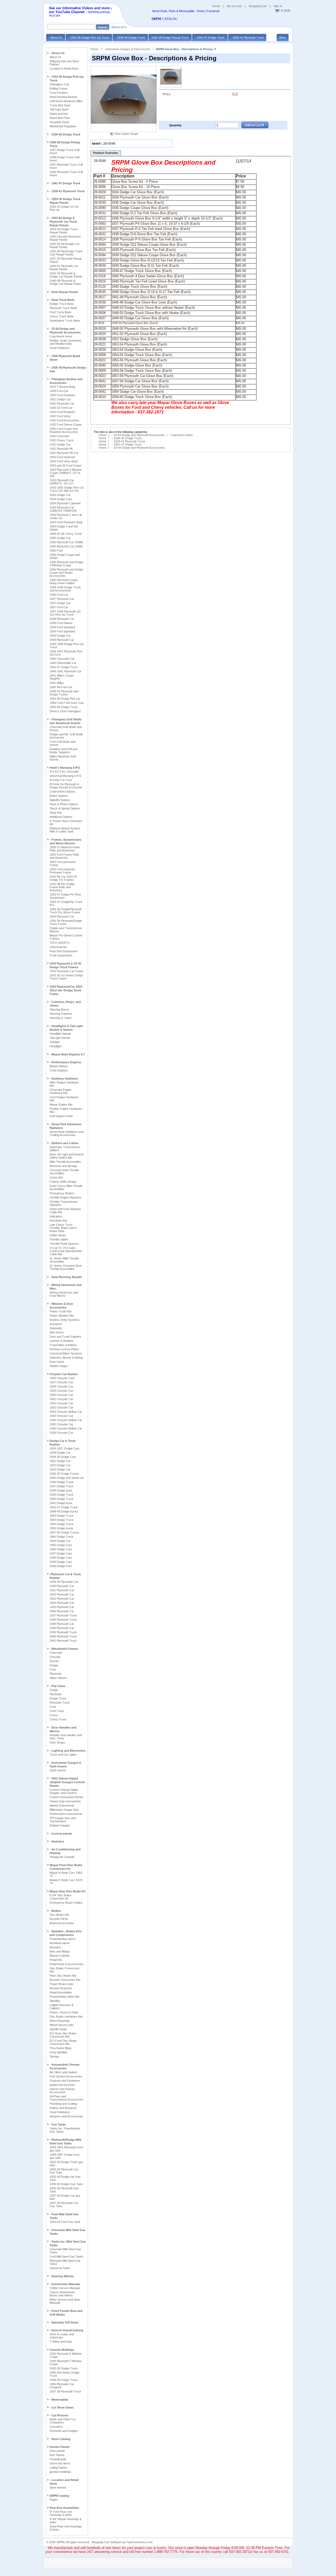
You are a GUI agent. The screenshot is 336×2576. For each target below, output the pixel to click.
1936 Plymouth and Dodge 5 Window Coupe (66, 564)
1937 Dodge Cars (61, 1553)
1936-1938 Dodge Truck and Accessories (65, 589)
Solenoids (56, 1328)
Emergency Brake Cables (66, 1903)
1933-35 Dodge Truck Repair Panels (64, 231)
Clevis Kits (56, 1177)
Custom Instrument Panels (67, 1797)
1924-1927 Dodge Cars (65, 1448)
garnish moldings (60, 2472)
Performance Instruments (66, 1814)
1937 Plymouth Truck (63, 1615)
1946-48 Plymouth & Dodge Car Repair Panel (65, 282)
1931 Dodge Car (60, 399)
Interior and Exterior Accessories (62, 2091)
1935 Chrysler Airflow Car (66, 1420)
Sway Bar (56, 813)
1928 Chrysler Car (61, 1386)
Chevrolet (56, 1653)
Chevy (54, 1715)
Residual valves (60, 1943)
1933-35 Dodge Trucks (64, 1474)
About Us (56, 57)
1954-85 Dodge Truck (64, 707)
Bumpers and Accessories (66, 2116)
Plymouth (56, 1674)
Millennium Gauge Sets (64, 1810)
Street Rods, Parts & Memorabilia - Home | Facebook (186, 11)
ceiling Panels (58, 2468)
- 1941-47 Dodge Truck (65, 183)
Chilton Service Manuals (65, 2288)
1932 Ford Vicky (60, 416)
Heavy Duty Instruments (65, 1801)
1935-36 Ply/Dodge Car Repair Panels (65, 245)
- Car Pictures (59, 2415)
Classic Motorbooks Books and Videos (62, 2294)
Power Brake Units (62, 1984)
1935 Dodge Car (60, 538)
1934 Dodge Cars (61, 499)
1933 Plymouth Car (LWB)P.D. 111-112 (62, 482)
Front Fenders (59, 93)
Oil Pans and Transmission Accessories (67, 2098)
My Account (234, 6)
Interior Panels (60, 2447)
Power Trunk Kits (61, 1311)
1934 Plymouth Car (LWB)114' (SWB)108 (63, 509)
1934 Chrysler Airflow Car (66, 1412)
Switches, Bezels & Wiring (66, 1358)
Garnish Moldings (62, 2350)
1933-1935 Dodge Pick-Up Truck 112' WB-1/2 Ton (67, 489)
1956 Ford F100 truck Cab (67, 703)
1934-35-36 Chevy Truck (66, 534)
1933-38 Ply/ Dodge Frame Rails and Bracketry (62, 887)
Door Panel (57, 1362)
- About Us (57, 53)
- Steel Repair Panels (64, 292)
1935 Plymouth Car (62, 1607)
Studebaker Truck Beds (65, 321)
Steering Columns (61, 1014)
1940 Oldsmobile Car (63, 663)
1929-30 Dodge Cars (63, 1457)
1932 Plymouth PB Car (64, 453)
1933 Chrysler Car (61, 1407)
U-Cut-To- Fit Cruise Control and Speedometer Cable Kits (66, 1251)
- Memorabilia (59, 2400)
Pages (54, 2500)
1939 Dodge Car (60, 636)
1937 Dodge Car (60, 603)
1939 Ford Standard (62, 631)
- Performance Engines (65, 1062)
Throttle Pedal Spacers (64, 1244)
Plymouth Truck (60, 1703)
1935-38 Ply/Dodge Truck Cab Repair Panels (66, 253)
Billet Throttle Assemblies (65, 1162)
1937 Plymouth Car (62, 599)
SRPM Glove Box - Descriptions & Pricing (185, 49)
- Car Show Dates (62, 2407)
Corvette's (56, 2427)
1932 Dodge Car (60, 444)
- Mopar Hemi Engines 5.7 (67, 1054)
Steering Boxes (59, 1009)
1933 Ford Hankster (62, 457)
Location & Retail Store (64, 69)
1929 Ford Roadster (62, 395)
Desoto (54, 1661)
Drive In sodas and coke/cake (62, 2336)
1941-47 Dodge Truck (64, 667)
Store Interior (58, 2488)
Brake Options (59, 796)
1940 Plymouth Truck (63, 1636)
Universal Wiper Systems (66, 1353)
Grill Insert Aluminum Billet (66, 101)
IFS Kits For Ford (61, 780)
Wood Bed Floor (60, 118)
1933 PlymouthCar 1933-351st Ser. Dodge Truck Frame (66, 990)
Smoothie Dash (59, 122)
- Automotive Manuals (65, 2284)
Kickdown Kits (59, 1221)
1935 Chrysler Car (61, 1424)
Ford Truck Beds (61, 312)
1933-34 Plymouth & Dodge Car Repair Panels (66, 275)
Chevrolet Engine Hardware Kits (61, 1091)
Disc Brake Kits (59, 1915)
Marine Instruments (62, 1805)
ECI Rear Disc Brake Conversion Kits (63, 2035)
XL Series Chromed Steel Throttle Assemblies (66, 1267)
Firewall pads (58, 2459)
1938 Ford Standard (62, 627)
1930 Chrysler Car (61, 1395)
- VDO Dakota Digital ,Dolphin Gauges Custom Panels (67, 1782)
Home (216, 6)
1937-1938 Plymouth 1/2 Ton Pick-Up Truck (65, 613)
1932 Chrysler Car (61, 1403)
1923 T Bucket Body (63, 387)
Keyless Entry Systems (65, 1320)
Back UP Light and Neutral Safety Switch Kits (66, 1156)
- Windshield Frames (64, 1649)
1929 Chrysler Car (61, 1391)
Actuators (56, 1324)
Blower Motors (59, 1066)
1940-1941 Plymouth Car (65, 671)
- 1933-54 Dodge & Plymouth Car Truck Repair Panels (63, 222)
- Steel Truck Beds (62, 300)
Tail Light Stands (60, 1038)
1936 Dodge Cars (61, 1549)
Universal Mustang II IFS (65, 776)
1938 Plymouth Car (62, 619)
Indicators (56, 1216)
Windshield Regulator (63, 126)
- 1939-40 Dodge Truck (65, 134)
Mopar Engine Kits (61, 1104)
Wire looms (57, 1332)
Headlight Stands (60, 1034)
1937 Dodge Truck (62, 1486)
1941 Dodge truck (61, 1503)
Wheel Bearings (60, 2021)
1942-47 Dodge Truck (64, 1507)
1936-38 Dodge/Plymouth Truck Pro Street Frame (66, 911)
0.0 (235, 94)
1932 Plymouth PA (61, 449)
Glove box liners (60, 2463)
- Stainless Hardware (64, 1078)
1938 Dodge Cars (61, 1558)
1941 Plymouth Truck (63, 1641)
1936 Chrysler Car (61, 1433)
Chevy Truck (58, 1719)
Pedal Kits (56, 1960)
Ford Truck (57, 1711)
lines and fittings (60, 1951)
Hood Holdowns (60, 348)
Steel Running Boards (63, 97)
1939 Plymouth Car (62, 640)
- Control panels (61, 1834)
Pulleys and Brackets (63, 2108)
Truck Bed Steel (60, 105)
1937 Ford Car (59, 607)
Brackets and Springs (63, 1166)
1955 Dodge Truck (62, 1524)
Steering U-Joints (61, 1018)
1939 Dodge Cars (61, 1562)
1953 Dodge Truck (62, 1516)
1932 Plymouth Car (62, 1594)
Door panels (57, 2451)
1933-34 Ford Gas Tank (65, 2222)
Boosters (55, 1947)
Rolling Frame (58, 88)
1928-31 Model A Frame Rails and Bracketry (65, 849)
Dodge (54, 1665)
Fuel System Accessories (66, 2076)
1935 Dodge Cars (61, 1545)
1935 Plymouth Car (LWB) (66, 546)
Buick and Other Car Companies (63, 2421)
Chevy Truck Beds (62, 316)
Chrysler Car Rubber (64, 1374)
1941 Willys (57, 683)
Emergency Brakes (62, 1193)
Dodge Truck (58, 1698)
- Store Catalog (60, 2439)
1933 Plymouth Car (62, 1599)
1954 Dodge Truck (62, 1520)
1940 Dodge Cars (61, 1566)
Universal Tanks (60, 2268)
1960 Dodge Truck (62, 1537)
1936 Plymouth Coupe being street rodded (64, 582)
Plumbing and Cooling (63, 2104)
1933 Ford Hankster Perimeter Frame (62, 871)
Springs (54, 2056)
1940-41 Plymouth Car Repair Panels (64, 268)
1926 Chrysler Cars (62, 1378)
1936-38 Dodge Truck (64, 2380)
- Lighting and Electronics (68, 1751)
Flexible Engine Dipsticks (65, 1197)
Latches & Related (61, 1341)
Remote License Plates (64, 1349)
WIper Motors (58, 1678)
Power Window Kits (62, 1316)
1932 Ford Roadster (62, 412)
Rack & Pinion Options (64, 804)
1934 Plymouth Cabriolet (65, 503)
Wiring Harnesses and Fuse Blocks (64, 1294)
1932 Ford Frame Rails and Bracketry (64, 856)
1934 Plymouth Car (62, 917)
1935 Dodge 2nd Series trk (67, 1478)
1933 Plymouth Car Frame (66, 971)
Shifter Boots (58, 1235)
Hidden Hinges (59, 1366)
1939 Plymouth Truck (63, 1632)
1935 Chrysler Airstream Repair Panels (65, 238)
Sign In (278, 6)
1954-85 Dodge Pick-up (65, 699)
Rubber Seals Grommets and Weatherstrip (65, 342)
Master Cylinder (60, 1956)
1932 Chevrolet (59, 436)
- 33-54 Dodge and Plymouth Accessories (138, 435)
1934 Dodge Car (60, 1541)
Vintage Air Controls (62, 1857)
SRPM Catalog (59, 2496)
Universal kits (58, 947)
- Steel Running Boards (66, 1277)
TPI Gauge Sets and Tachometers (63, 1820)
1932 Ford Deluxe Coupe (66, 425)
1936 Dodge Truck (62, 1482)
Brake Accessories (62, 1923)
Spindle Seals (58, 2029)
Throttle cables (59, 1239)
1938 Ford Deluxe (61, 623)
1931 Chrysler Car (61, 1399)
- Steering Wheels (62, 2276)
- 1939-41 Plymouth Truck (67, 191)
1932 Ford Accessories (64, 420)
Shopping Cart (258, 6)
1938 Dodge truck (61, 1490)
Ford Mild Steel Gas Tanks (67, 2256)
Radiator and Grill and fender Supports (63, 751)
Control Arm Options (62, 792)
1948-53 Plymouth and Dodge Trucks (64, 693)
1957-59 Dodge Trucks (64, 1532)
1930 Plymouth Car (62, 1586)
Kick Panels (57, 2455)
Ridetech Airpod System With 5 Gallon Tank (65, 830)
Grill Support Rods (61, 1116)
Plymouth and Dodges (64, 2431)
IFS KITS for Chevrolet (64, 772)
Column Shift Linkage (63, 1182)
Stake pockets (59, 114)
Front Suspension (61, 955)
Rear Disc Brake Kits (63, 1976)
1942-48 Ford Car (61, 687)
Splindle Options (60, 800)
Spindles (55, 2001)
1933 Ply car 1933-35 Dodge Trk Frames (63, 878)
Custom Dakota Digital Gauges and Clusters (64, 1791)
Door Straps (57, 1742)
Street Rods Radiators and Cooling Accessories (67, 1133)
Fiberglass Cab (59, 84)
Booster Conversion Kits (65, 1980)
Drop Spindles (59, 2052)
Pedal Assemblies (61, 1992)
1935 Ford (56, 551)
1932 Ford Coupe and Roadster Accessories (64, 430)
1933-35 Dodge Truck (64, 2368)
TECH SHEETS (60, 943)
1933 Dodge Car (60, 495)
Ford (53, 1669)
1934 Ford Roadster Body (66, 522)
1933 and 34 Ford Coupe (65, 465)
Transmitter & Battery (63, 1345)
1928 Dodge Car (60, 1453)
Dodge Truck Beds (62, 304)
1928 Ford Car (59, 391)
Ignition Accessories (62, 2085)
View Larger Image (126, 134)
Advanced (118, 27)
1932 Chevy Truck (62, 440)
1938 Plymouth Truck (63, 1620)
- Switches (57, 1841)
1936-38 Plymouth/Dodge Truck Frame (66, 922)
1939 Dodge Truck (62, 1495)
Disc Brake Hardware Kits (66, 2017)
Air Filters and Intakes (64, 2072)
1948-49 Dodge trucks (64, 1511)
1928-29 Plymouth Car (64, 1582)
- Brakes (55, 1911)
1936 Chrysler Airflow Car (66, 1428)
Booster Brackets (61, 1988)
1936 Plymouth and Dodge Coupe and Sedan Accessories (66, 573)
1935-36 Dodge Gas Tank (66, 2184)
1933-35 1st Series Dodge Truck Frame (66, 977)
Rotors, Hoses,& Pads (64, 2012)
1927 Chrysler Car (61, 1382)
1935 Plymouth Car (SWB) (66, 542)
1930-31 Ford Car (61, 408)
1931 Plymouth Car (62, 404)
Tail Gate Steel (59, 109)
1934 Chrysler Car (61, 1416)
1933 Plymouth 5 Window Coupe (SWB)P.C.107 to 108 (66, 473)
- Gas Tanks (58, 2124)
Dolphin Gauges (60, 1825)
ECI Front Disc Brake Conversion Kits (63, 2042)
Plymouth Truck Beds (63, 308)
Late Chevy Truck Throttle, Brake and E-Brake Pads (64, 1228)
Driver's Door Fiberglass (65, 711)
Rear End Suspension (64, 951)
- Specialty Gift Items (64, 2322)
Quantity (175, 125)
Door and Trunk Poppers (65, 1337)
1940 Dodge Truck (62, 1499)
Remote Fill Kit (59, 1919)
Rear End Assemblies (64, 2508)
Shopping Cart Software (106, 2542)
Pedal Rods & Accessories (67, 1964)
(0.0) (286, 11)
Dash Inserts (58, 1770)
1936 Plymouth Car (62, 1611)
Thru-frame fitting (61, 2048)
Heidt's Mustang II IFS (65, 768)
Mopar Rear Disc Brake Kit (68, 1891)
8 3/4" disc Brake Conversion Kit (61, 1897)
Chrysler (55, 1657)
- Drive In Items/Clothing (66, 2330)
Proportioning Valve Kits (65, 1997)
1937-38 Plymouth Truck (65, 2391)
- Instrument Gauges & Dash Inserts (127, 49)
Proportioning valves (63, 1939)
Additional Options (61, 817)
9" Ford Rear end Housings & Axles (61, 2513)
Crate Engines (59, 1070)
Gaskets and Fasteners (65, 2081)
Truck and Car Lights (63, 1755)
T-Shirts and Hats (61, 2342)
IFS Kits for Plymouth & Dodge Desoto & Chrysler (66, 786)
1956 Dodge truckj (61, 1528)
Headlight (56, 1046)
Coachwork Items (61, 336)
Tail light (55, 1042)
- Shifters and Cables (64, 1143)
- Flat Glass (57, 1686)
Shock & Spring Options (65, 808)
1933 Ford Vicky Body (64, 461)
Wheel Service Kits (62, 2025)
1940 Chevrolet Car (62, 659)
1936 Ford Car (59, 595)
